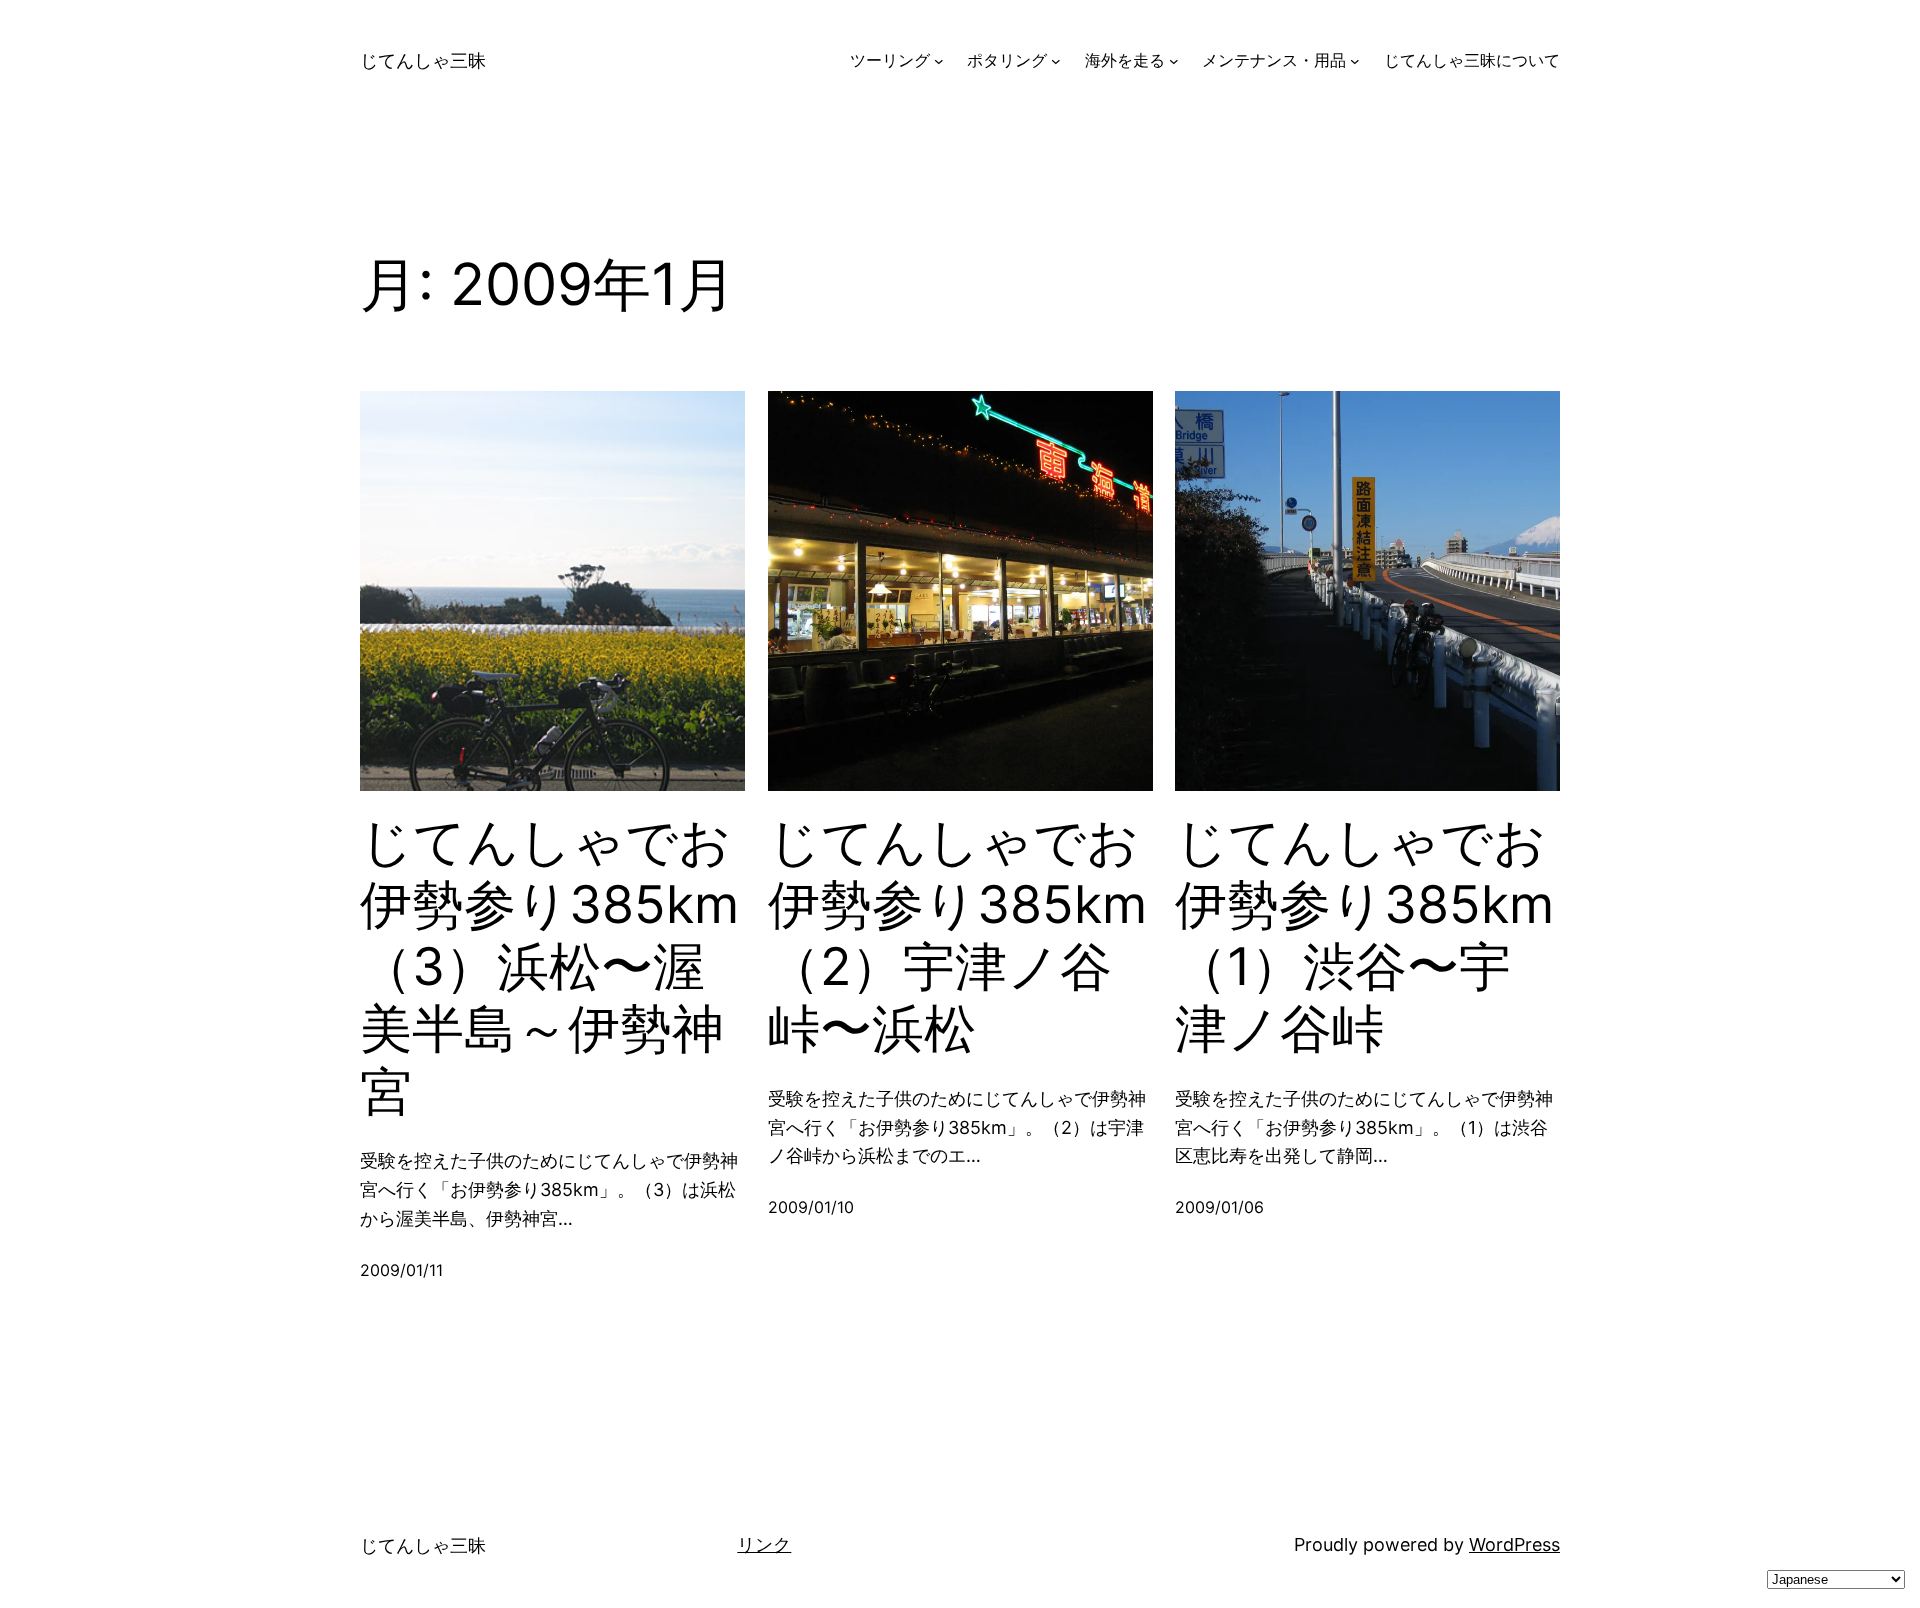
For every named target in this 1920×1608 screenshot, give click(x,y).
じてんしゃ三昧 (423, 60)
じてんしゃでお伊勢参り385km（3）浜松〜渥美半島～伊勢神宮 (549, 967)
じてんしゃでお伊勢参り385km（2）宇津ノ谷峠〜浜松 (957, 935)
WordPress (1514, 1544)
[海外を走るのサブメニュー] (1174, 61)
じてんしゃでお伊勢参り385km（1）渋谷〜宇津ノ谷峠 (1364, 935)
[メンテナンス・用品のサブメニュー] (1355, 61)
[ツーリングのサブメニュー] (939, 61)
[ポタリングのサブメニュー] (1056, 61)
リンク (764, 1544)
